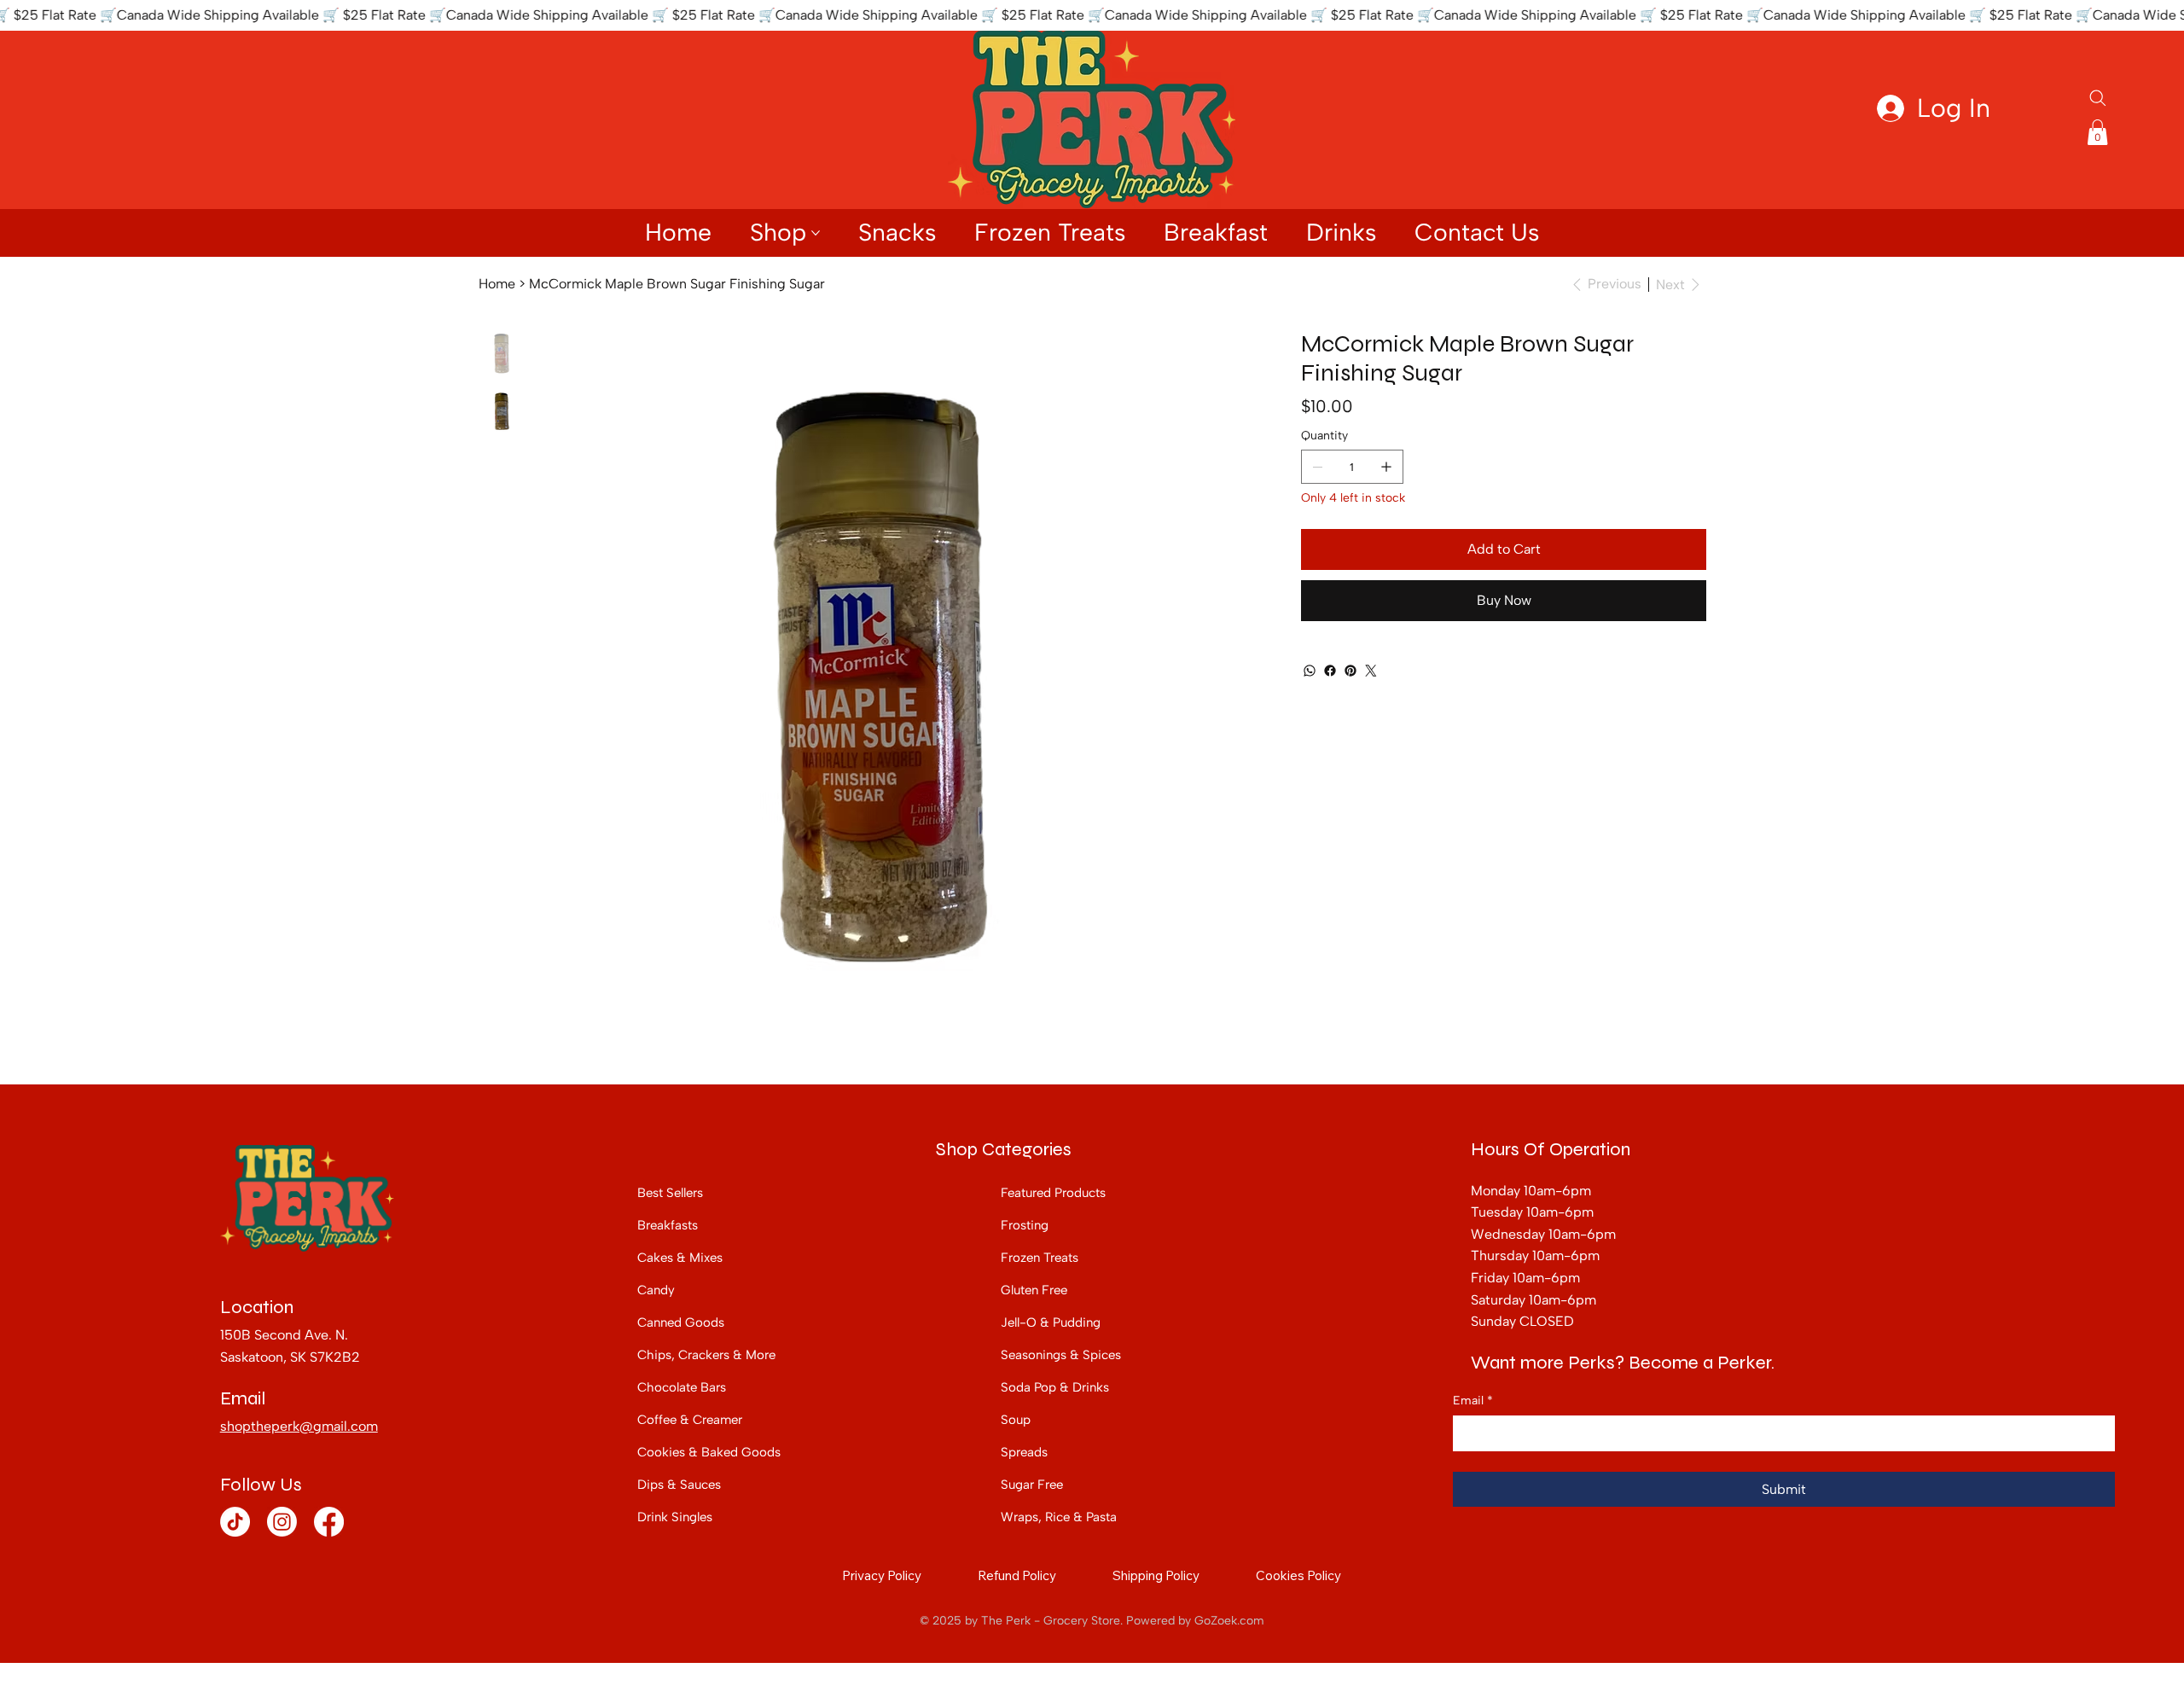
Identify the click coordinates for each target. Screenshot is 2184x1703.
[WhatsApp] (1310, 671)
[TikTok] (235, 1522)
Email (1473, 1401)
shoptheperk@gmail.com (299, 1426)
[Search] (2098, 98)
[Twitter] (1371, 671)
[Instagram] (282, 1522)
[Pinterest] (1350, 671)
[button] (2097, 132)
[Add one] (1386, 467)
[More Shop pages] (816, 233)
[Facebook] (1330, 671)
